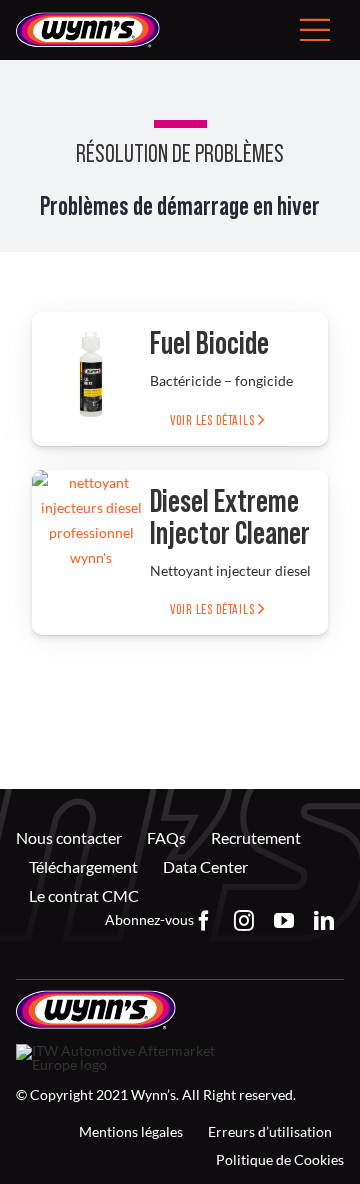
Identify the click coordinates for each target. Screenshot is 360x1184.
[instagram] (244, 921)
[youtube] (284, 921)
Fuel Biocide (209, 344)
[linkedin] (324, 921)
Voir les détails (213, 421)
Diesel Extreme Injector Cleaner (230, 518)
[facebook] (204, 921)
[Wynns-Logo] (88, 18)
